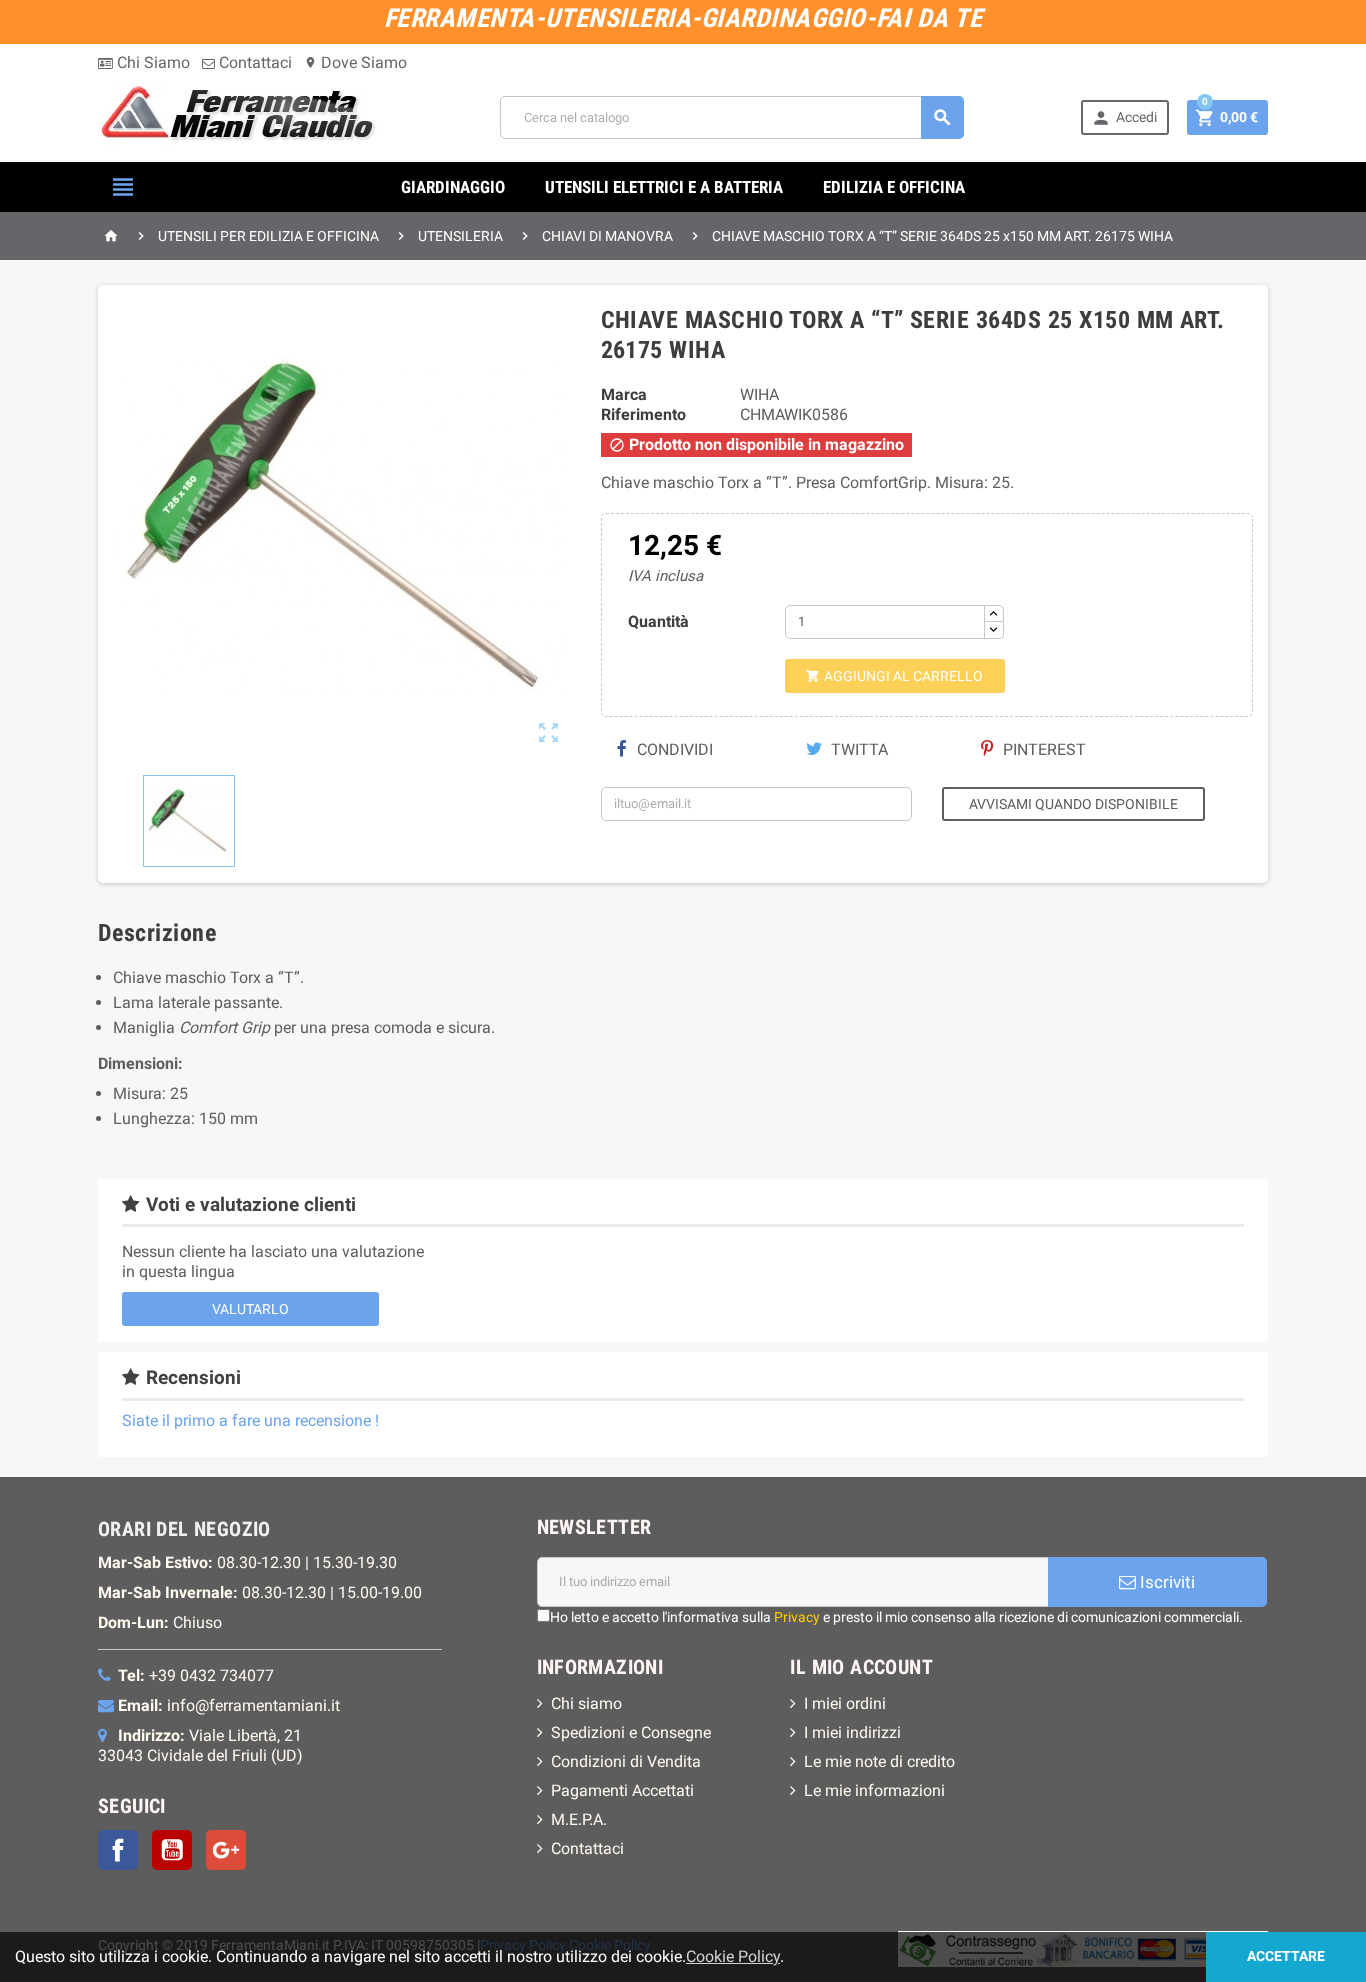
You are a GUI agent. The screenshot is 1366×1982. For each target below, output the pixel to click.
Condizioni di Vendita (626, 1761)
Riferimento (643, 414)
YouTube (172, 1850)
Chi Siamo (151, 62)
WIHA (759, 394)
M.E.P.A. (579, 1819)
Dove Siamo (355, 62)
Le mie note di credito (879, 1761)
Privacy (797, 1617)
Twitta (857, 749)
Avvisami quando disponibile (1073, 804)
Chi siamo (586, 1703)
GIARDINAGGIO (453, 187)
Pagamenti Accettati (622, 1790)
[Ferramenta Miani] (240, 116)
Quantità (658, 621)
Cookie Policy (733, 1956)
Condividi (673, 749)
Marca (624, 394)
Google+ (226, 1850)
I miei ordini (845, 1703)
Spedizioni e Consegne (631, 1732)
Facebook (118, 1850)
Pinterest (1042, 749)
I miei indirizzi (852, 1732)
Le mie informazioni (874, 1790)
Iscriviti (1165, 1582)
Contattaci (253, 62)
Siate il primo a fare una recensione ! (250, 1420)
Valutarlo (250, 1309)
